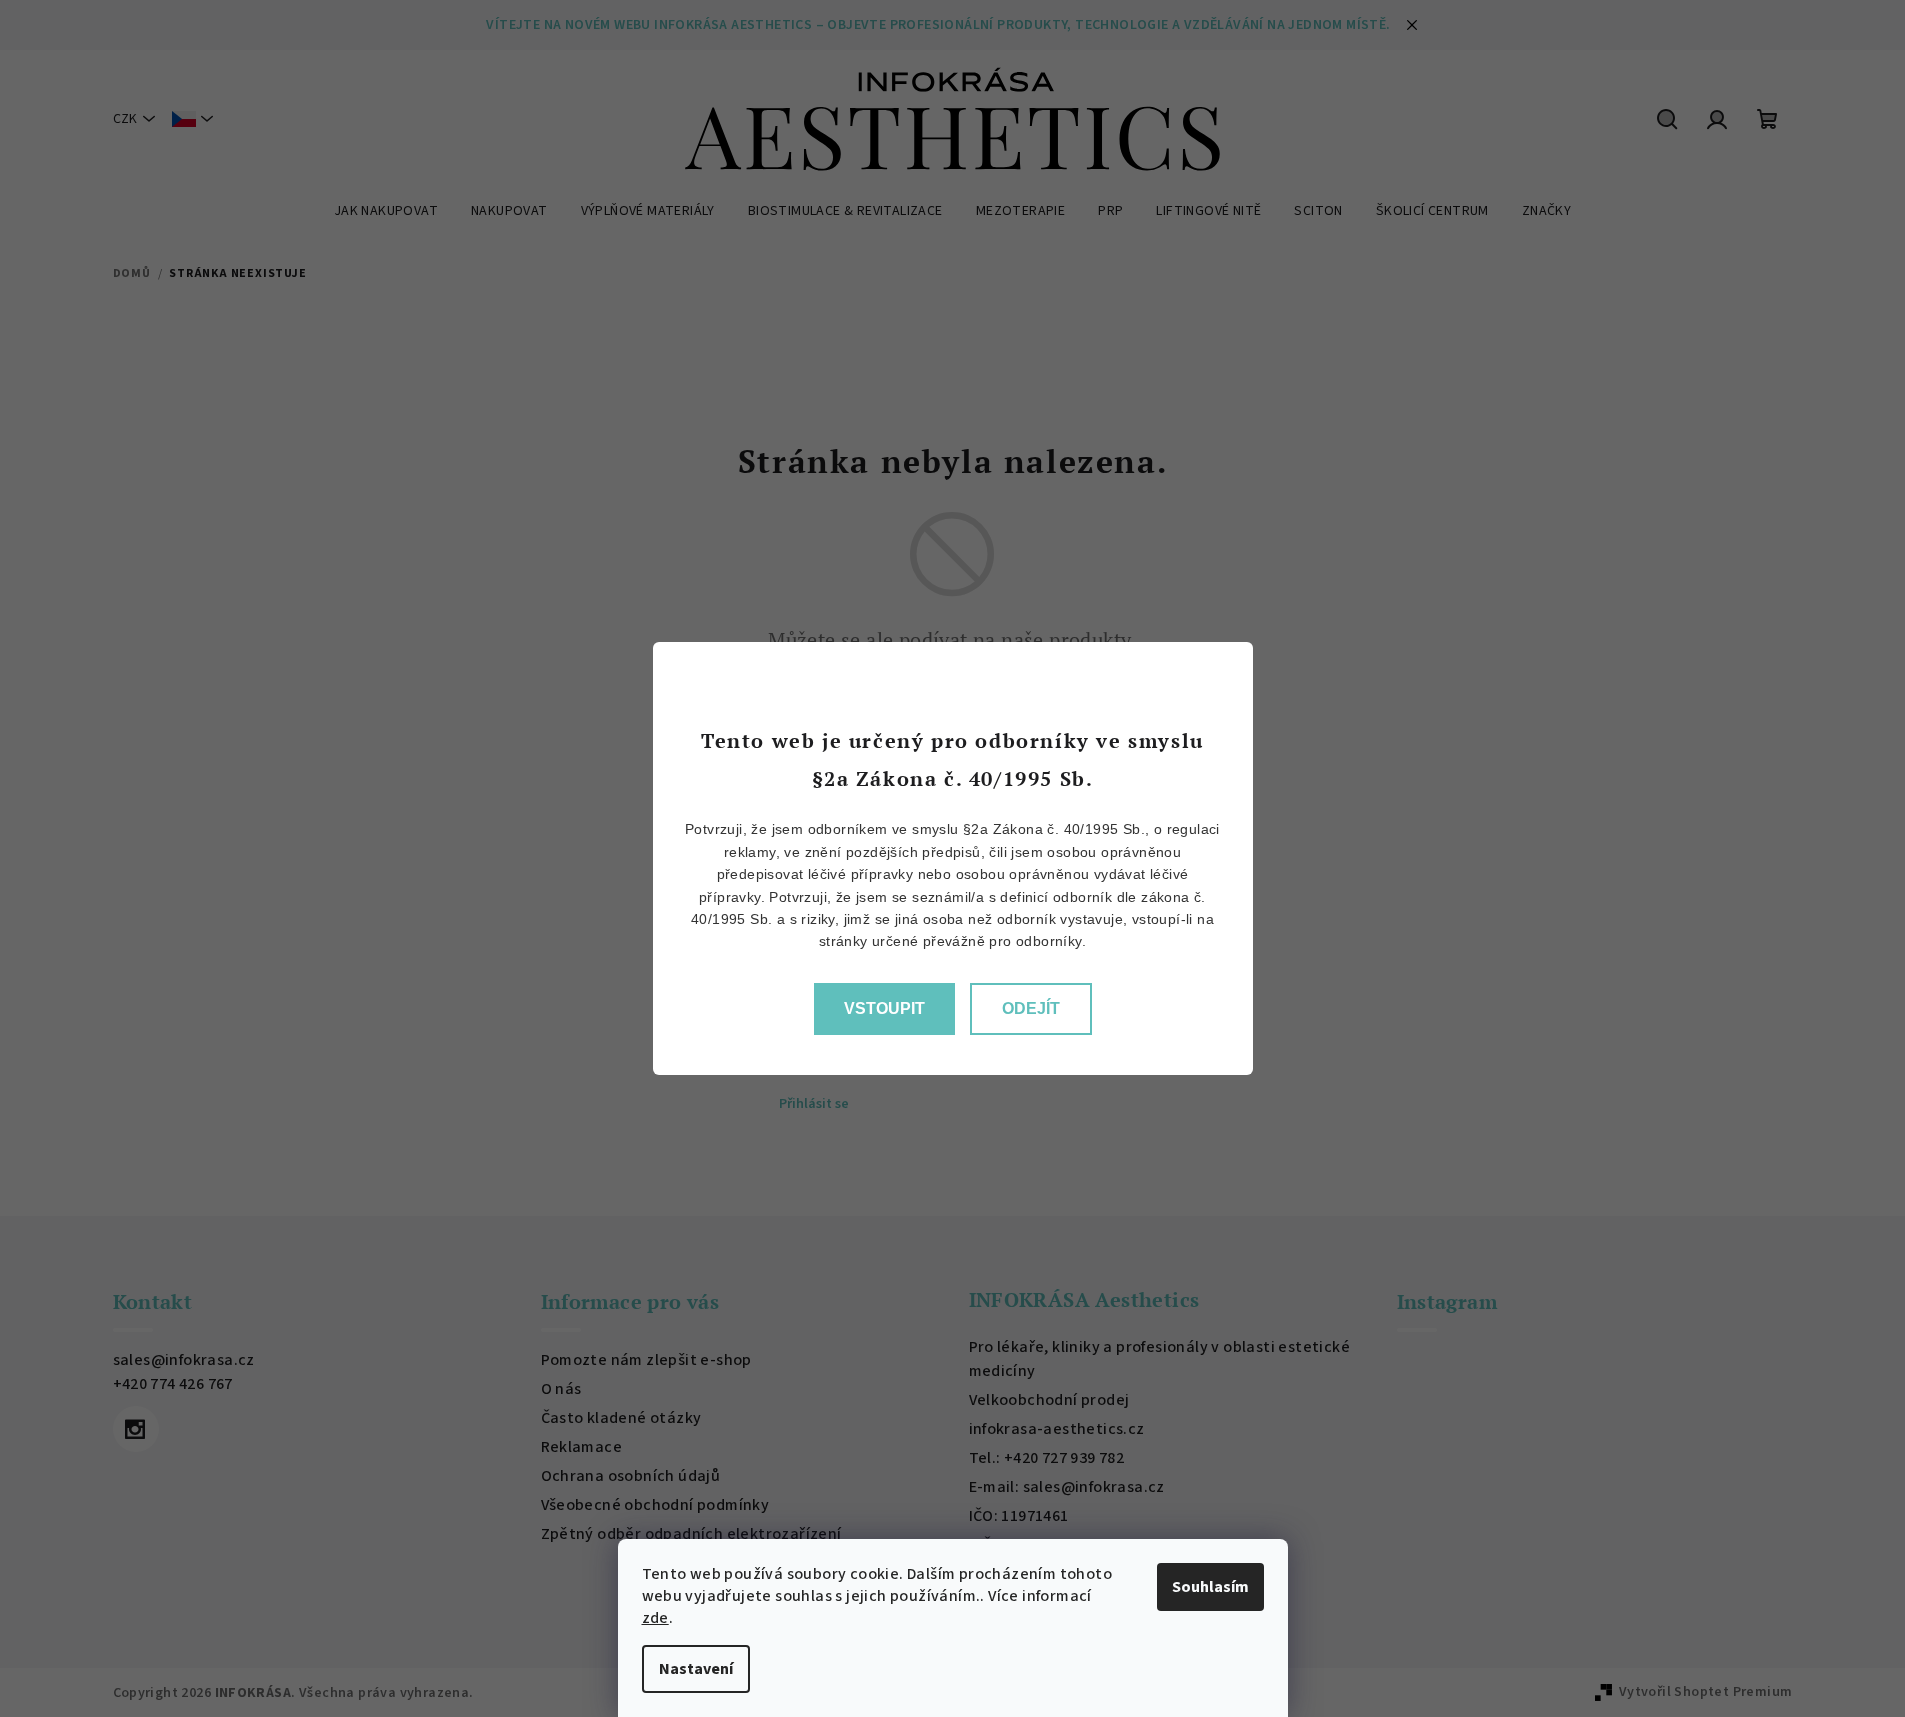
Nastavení (696, 1669)
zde (655, 1618)
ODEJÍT (1031, 1008)
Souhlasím (1210, 1587)
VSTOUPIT (884, 1008)
